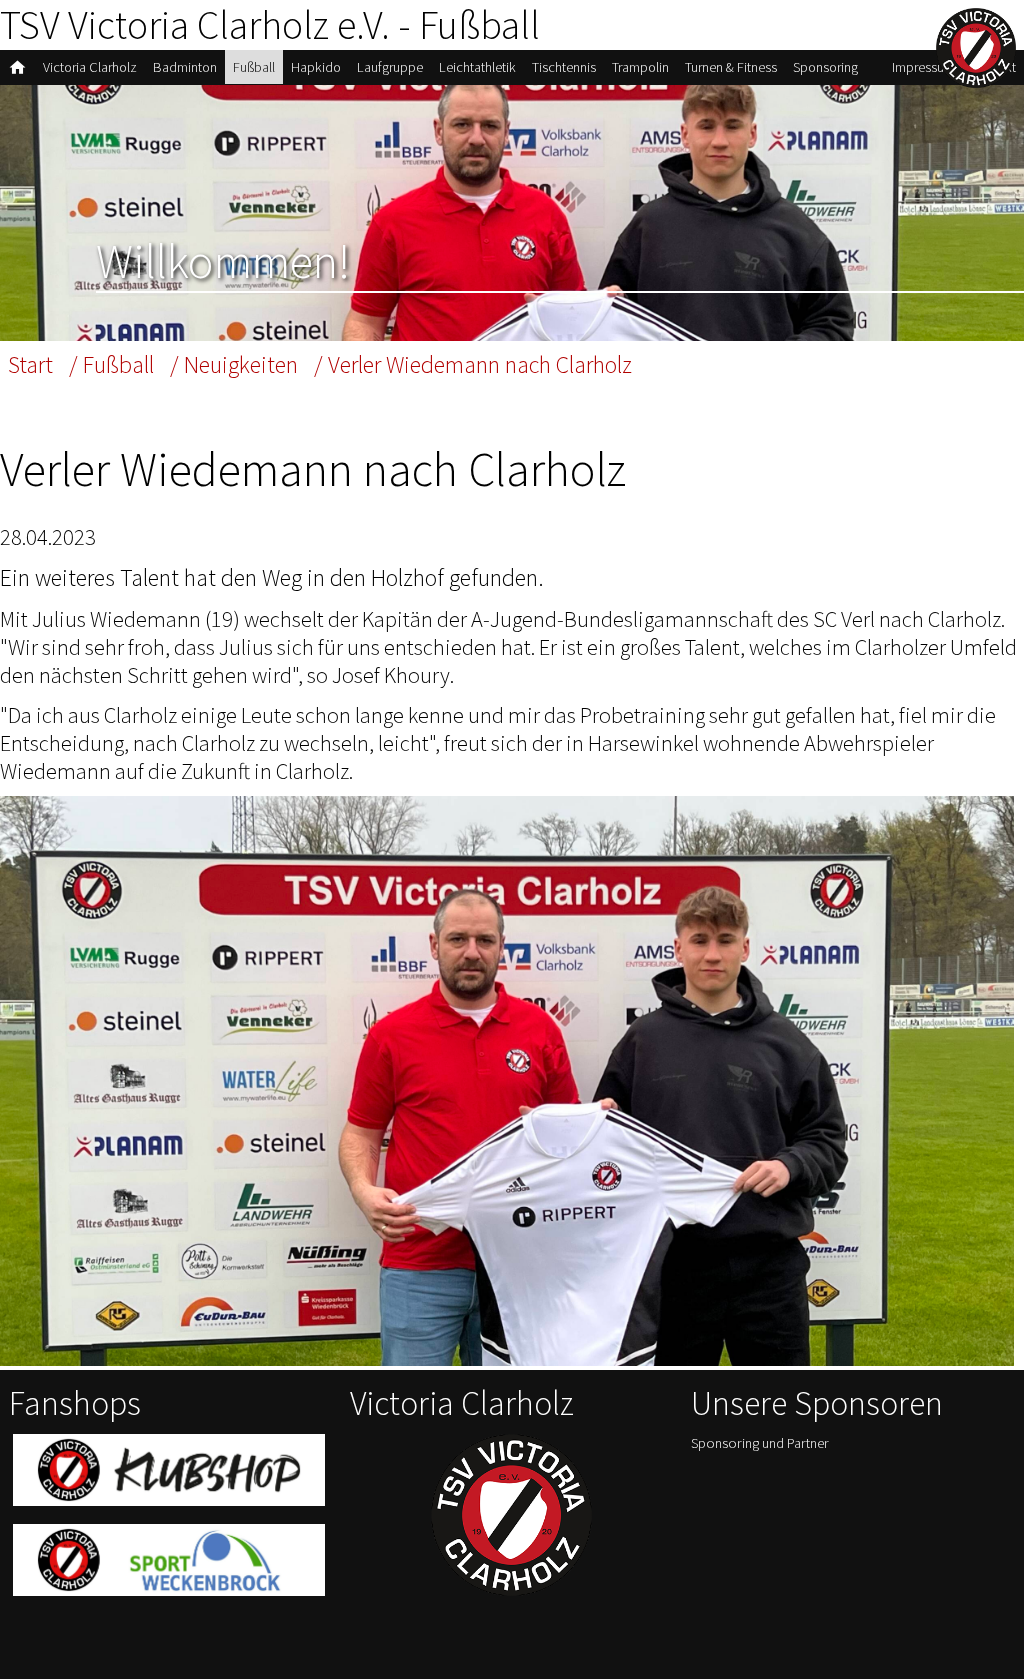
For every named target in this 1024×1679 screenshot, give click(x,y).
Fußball (254, 67)
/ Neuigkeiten (234, 364)
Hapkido (316, 67)
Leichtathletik (477, 67)
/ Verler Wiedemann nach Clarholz (473, 364)
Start (30, 364)
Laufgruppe (390, 67)
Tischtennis (564, 67)
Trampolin (640, 67)
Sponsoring (825, 67)
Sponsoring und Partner (760, 1443)
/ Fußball (111, 364)
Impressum (923, 67)
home (17, 67)
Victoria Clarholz (90, 67)
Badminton (185, 67)
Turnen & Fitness (731, 67)
